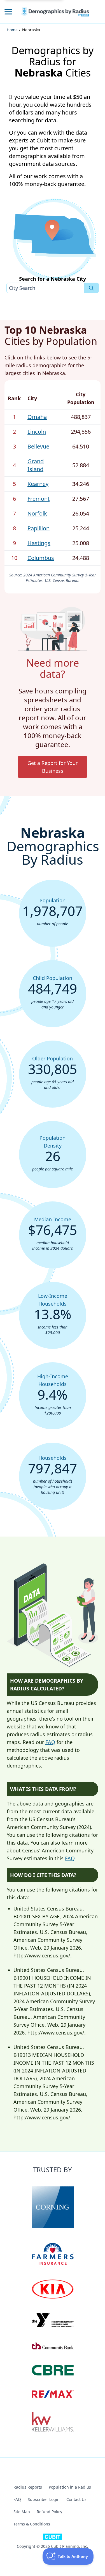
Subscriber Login (44, 2499)
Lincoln (37, 432)
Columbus (41, 558)
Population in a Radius (70, 2487)
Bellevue (38, 446)
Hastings (39, 543)
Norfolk (37, 513)
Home (12, 30)
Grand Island (36, 465)
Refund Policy (49, 2512)
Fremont (39, 499)
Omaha (37, 417)
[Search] (91, 288)
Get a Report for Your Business (53, 767)
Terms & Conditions (32, 2524)
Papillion (39, 528)
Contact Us (76, 2499)
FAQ (50, 1742)
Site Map (22, 2512)
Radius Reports (28, 2487)
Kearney (38, 484)
